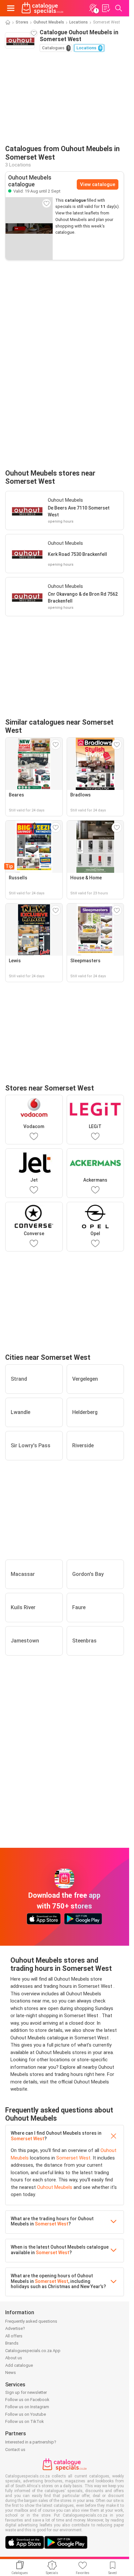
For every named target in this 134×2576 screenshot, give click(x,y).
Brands (12, 2343)
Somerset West (27, 2139)
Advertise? (15, 2328)
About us (14, 2358)
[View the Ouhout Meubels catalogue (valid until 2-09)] (29, 228)
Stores (22, 22)
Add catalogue (19, 2365)
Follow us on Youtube (26, 2414)
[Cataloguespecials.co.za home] (42, 8)
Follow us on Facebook (27, 2400)
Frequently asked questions (31, 2321)
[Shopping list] (106, 8)
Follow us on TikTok (25, 2421)
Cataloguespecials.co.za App (33, 2351)
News (11, 2372)
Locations (79, 22)
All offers (14, 2336)
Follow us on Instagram (27, 2407)
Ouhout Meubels (49, 22)
